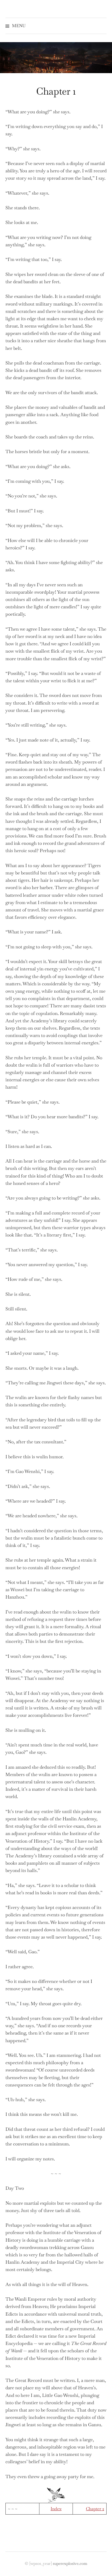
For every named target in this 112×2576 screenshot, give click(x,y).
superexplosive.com (70, 2563)
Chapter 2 (95, 2509)
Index (56, 2509)
